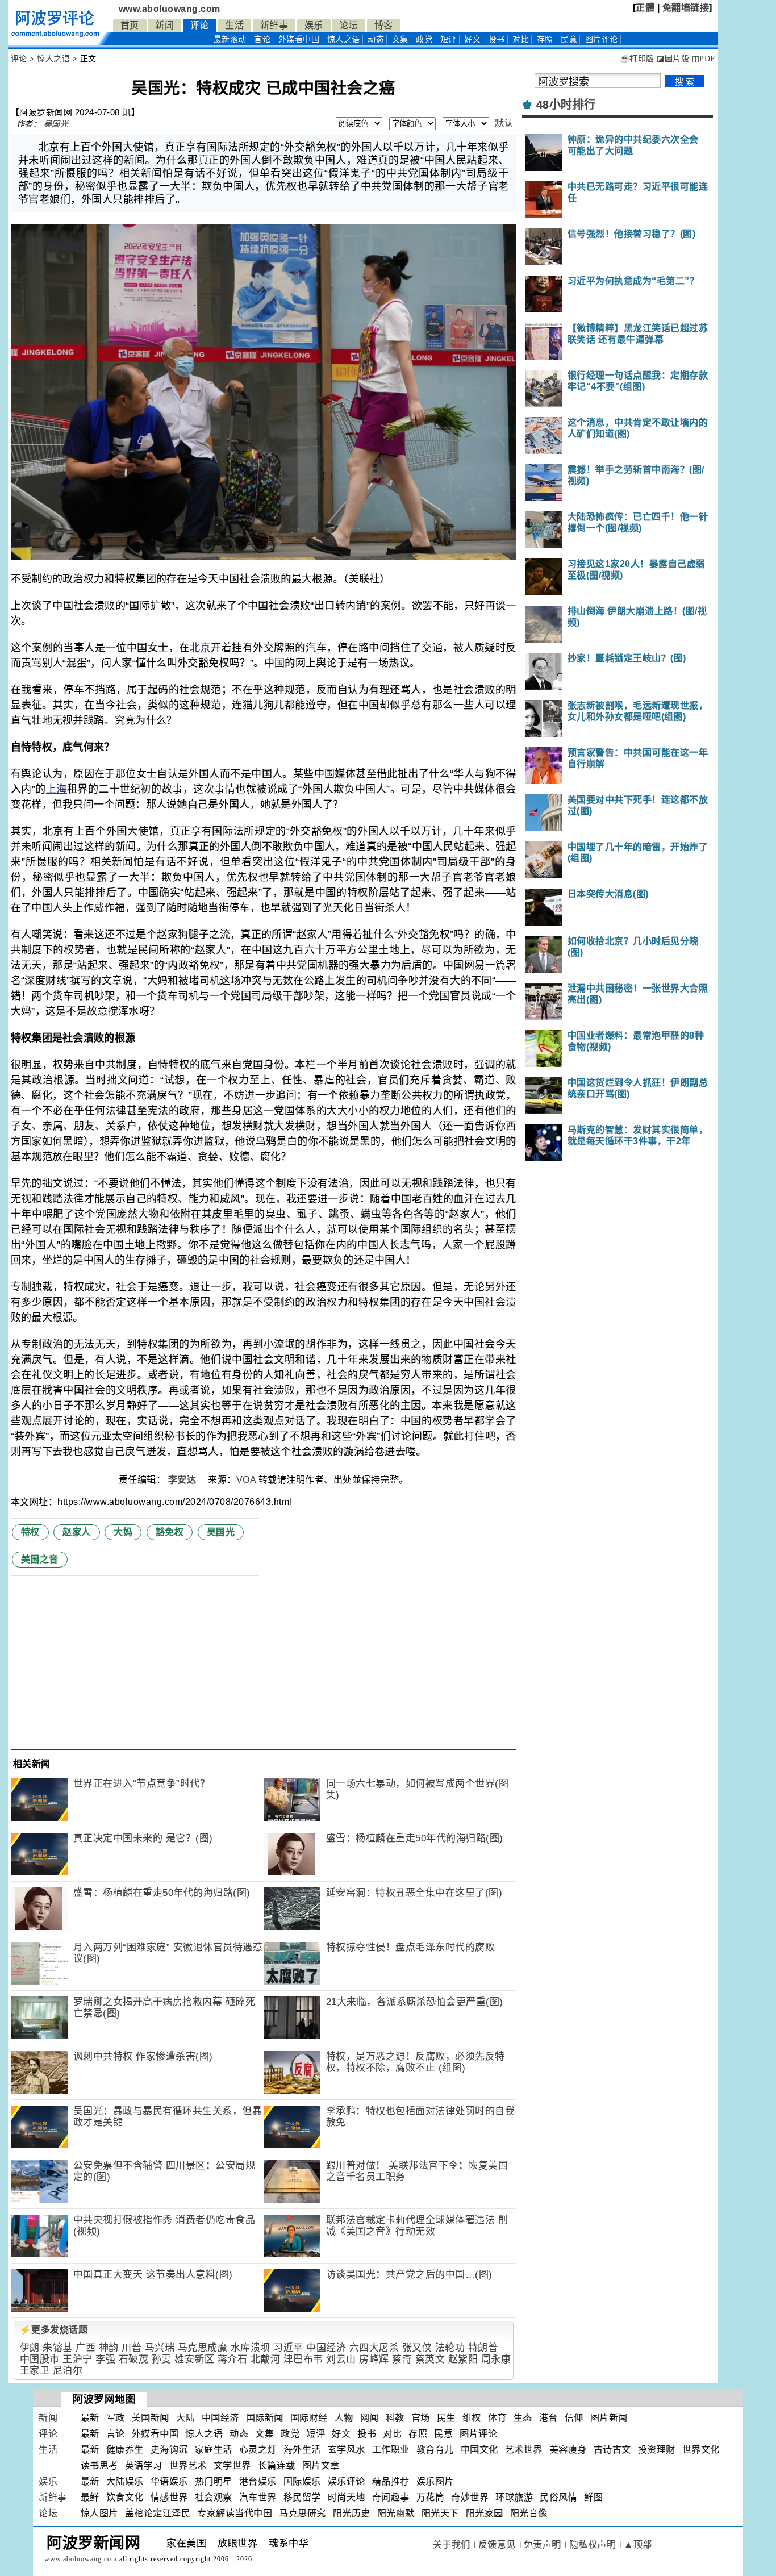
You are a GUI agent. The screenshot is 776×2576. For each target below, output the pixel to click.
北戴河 (266, 2359)
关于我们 (452, 2544)
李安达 (183, 1480)
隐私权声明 (593, 2544)
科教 (395, 2418)
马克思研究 (303, 2513)
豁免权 (170, 1532)
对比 (521, 39)
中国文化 (479, 2450)
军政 (116, 2418)
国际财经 (309, 2418)
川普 (132, 2348)
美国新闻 (151, 2418)
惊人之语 (344, 39)
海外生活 (302, 2450)
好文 (472, 39)
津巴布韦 (303, 2359)
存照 (545, 39)
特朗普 (483, 2348)
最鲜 (90, 2497)
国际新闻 (265, 2418)
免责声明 (543, 2544)
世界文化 (701, 2450)
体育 (497, 2418)
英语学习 (144, 2465)
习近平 (288, 2348)
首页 (130, 25)
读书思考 (99, 2465)
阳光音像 (529, 2513)
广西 (85, 2348)
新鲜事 (274, 25)
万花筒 (431, 2497)
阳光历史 (352, 2513)
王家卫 (35, 2371)
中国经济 (326, 2348)
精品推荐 (391, 2481)
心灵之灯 (258, 2450)
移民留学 (302, 2497)
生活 (234, 25)
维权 (472, 2418)
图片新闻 (609, 2418)
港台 (548, 2418)
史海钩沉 (169, 2450)
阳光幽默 (396, 2513)
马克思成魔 (203, 2348)
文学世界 (232, 2465)
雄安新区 (194, 2359)
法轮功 (450, 2348)
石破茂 (134, 2359)
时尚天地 (347, 2497)
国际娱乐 (302, 2481)
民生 (446, 2418)
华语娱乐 (169, 2481)
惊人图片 (99, 2513)
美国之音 (40, 1559)
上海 (57, 789)
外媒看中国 (299, 39)
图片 (602, 39)
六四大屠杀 (374, 2348)
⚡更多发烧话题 (54, 2330)
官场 (421, 2418)
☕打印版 (637, 59)
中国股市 (40, 2359)
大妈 (123, 1532)
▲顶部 (638, 2544)
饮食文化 (125, 2497)
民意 (569, 39)
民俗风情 (558, 2497)
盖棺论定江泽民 (158, 2513)
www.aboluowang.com (170, 9)
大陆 (185, 2418)
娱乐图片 (435, 2481)
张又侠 (417, 2348)
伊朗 (30, 2348)
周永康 (496, 2359)
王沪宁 (78, 2359)
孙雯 (162, 2359)
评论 (200, 25)
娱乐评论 (347, 2481)
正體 (645, 8)
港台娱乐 (258, 2481)
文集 (400, 39)
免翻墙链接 (686, 8)
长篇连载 (277, 2465)
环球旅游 (514, 2497)
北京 (200, 648)
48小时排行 (566, 105)
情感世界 (169, 2497)
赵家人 (77, 1532)
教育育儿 (435, 2450)
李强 (105, 2359)
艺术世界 (524, 2450)
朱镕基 (58, 2348)
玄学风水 (347, 2450)
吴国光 (56, 124)
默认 (504, 123)
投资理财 (657, 2450)
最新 (230, 39)
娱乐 (314, 25)
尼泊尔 (68, 2371)
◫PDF (704, 59)
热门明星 (214, 2481)
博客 (384, 25)
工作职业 (391, 2450)
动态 (376, 39)
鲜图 (593, 2497)
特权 (30, 1532)
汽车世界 (258, 2497)
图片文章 (321, 2465)
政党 (424, 39)
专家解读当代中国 (235, 2513)
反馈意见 (497, 2544)
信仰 (574, 2418)
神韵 (109, 2348)
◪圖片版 (673, 59)
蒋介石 (233, 2359)
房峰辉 (374, 2359)
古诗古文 (612, 2450)
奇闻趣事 (391, 2497)
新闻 (164, 25)
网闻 (370, 2418)
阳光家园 (485, 2513)
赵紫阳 (463, 2359)
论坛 (349, 25)
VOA (246, 1480)
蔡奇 (402, 2359)
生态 (523, 2418)
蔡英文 (430, 2359)
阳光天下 (440, 2513)
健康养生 (125, 2450)
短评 (449, 39)
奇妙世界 (470, 2497)
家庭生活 (214, 2450)
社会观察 (214, 2497)
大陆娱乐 (125, 2481)
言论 (262, 39)
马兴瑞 (160, 2348)
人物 (344, 2418)
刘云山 (341, 2359)
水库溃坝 (251, 2348)
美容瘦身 (568, 2450)
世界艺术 (188, 2465)
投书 (497, 39)
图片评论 (478, 2434)
